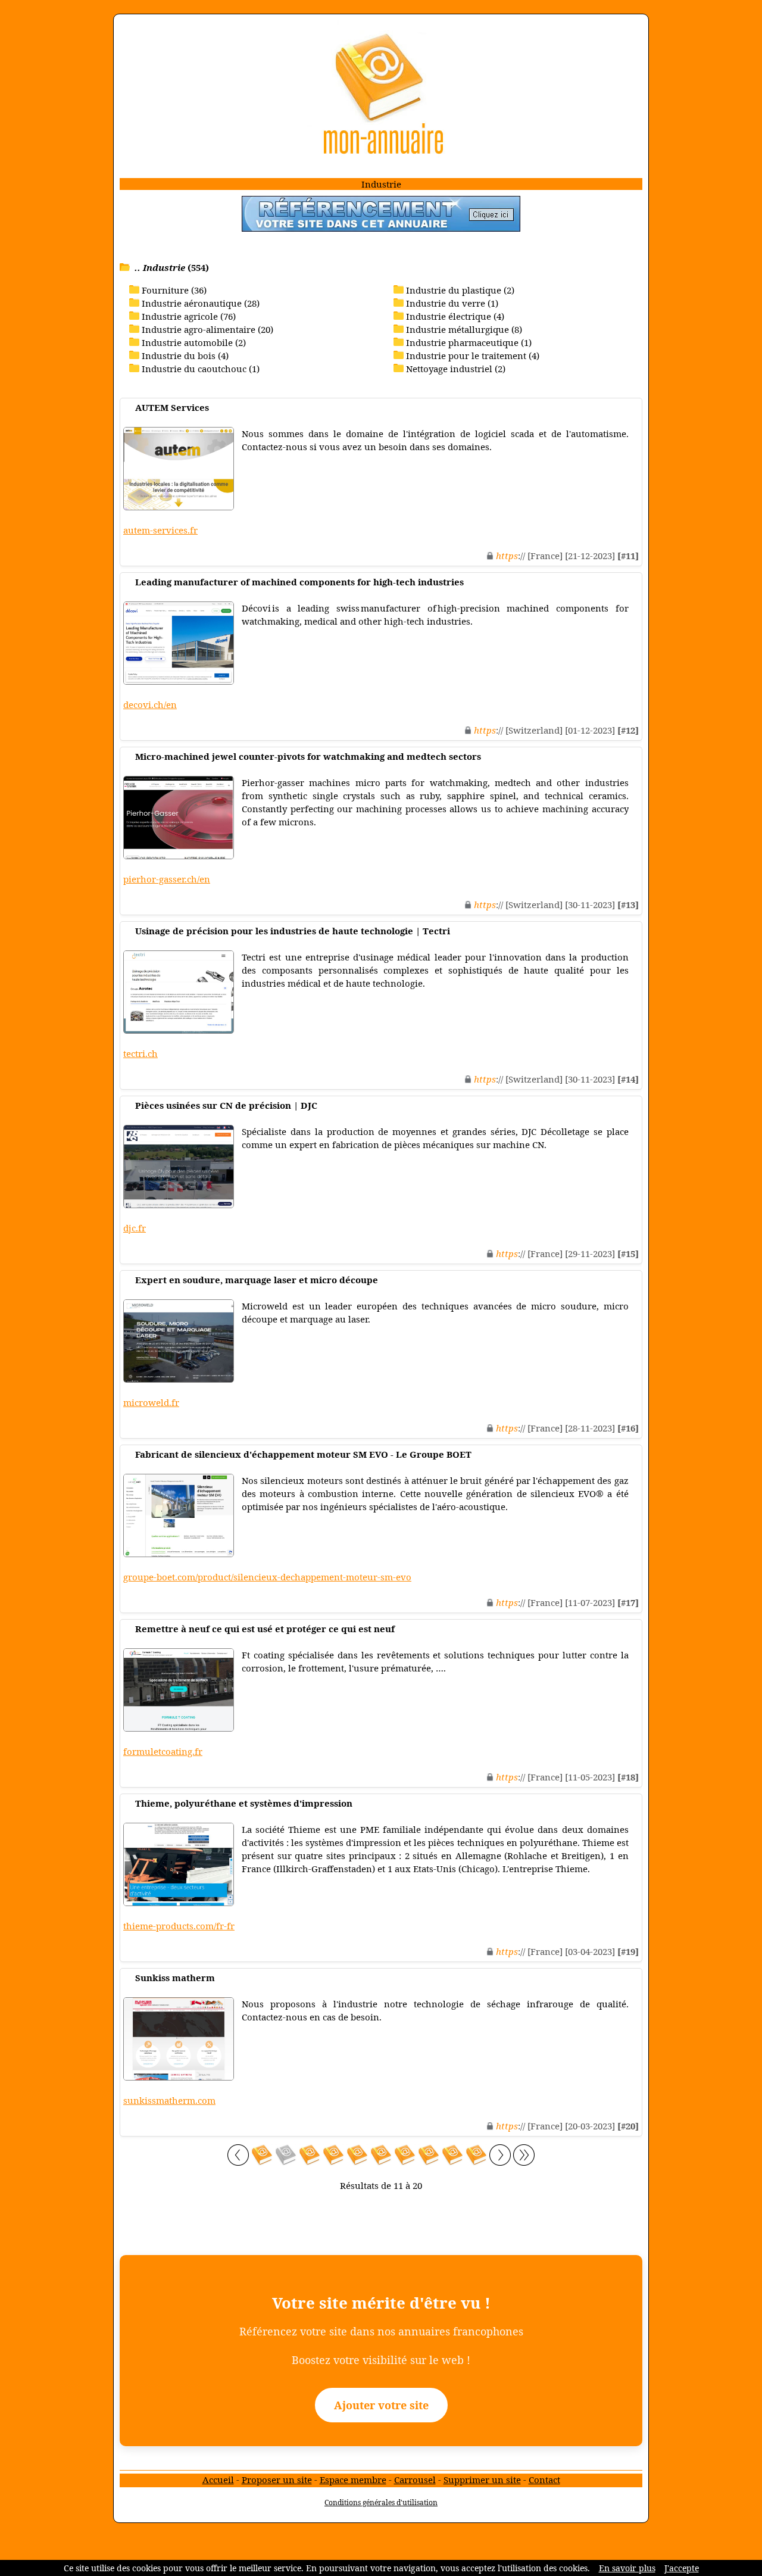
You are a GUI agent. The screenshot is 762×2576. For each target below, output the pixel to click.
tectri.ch (140, 1053)
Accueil (218, 2480)
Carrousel (415, 2480)
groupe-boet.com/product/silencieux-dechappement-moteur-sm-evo (267, 1577)
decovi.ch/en (150, 704)
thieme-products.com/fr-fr (179, 1926)
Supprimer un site (482, 2480)
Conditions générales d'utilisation (381, 2502)
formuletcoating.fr (163, 1751)
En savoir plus (627, 2568)
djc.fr (135, 1228)
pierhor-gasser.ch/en (167, 879)
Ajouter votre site (381, 2405)
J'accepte (682, 2568)
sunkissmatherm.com (169, 2100)
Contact (544, 2480)
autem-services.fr (160, 530)
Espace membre (353, 2480)
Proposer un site (277, 2480)
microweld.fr (151, 1402)
